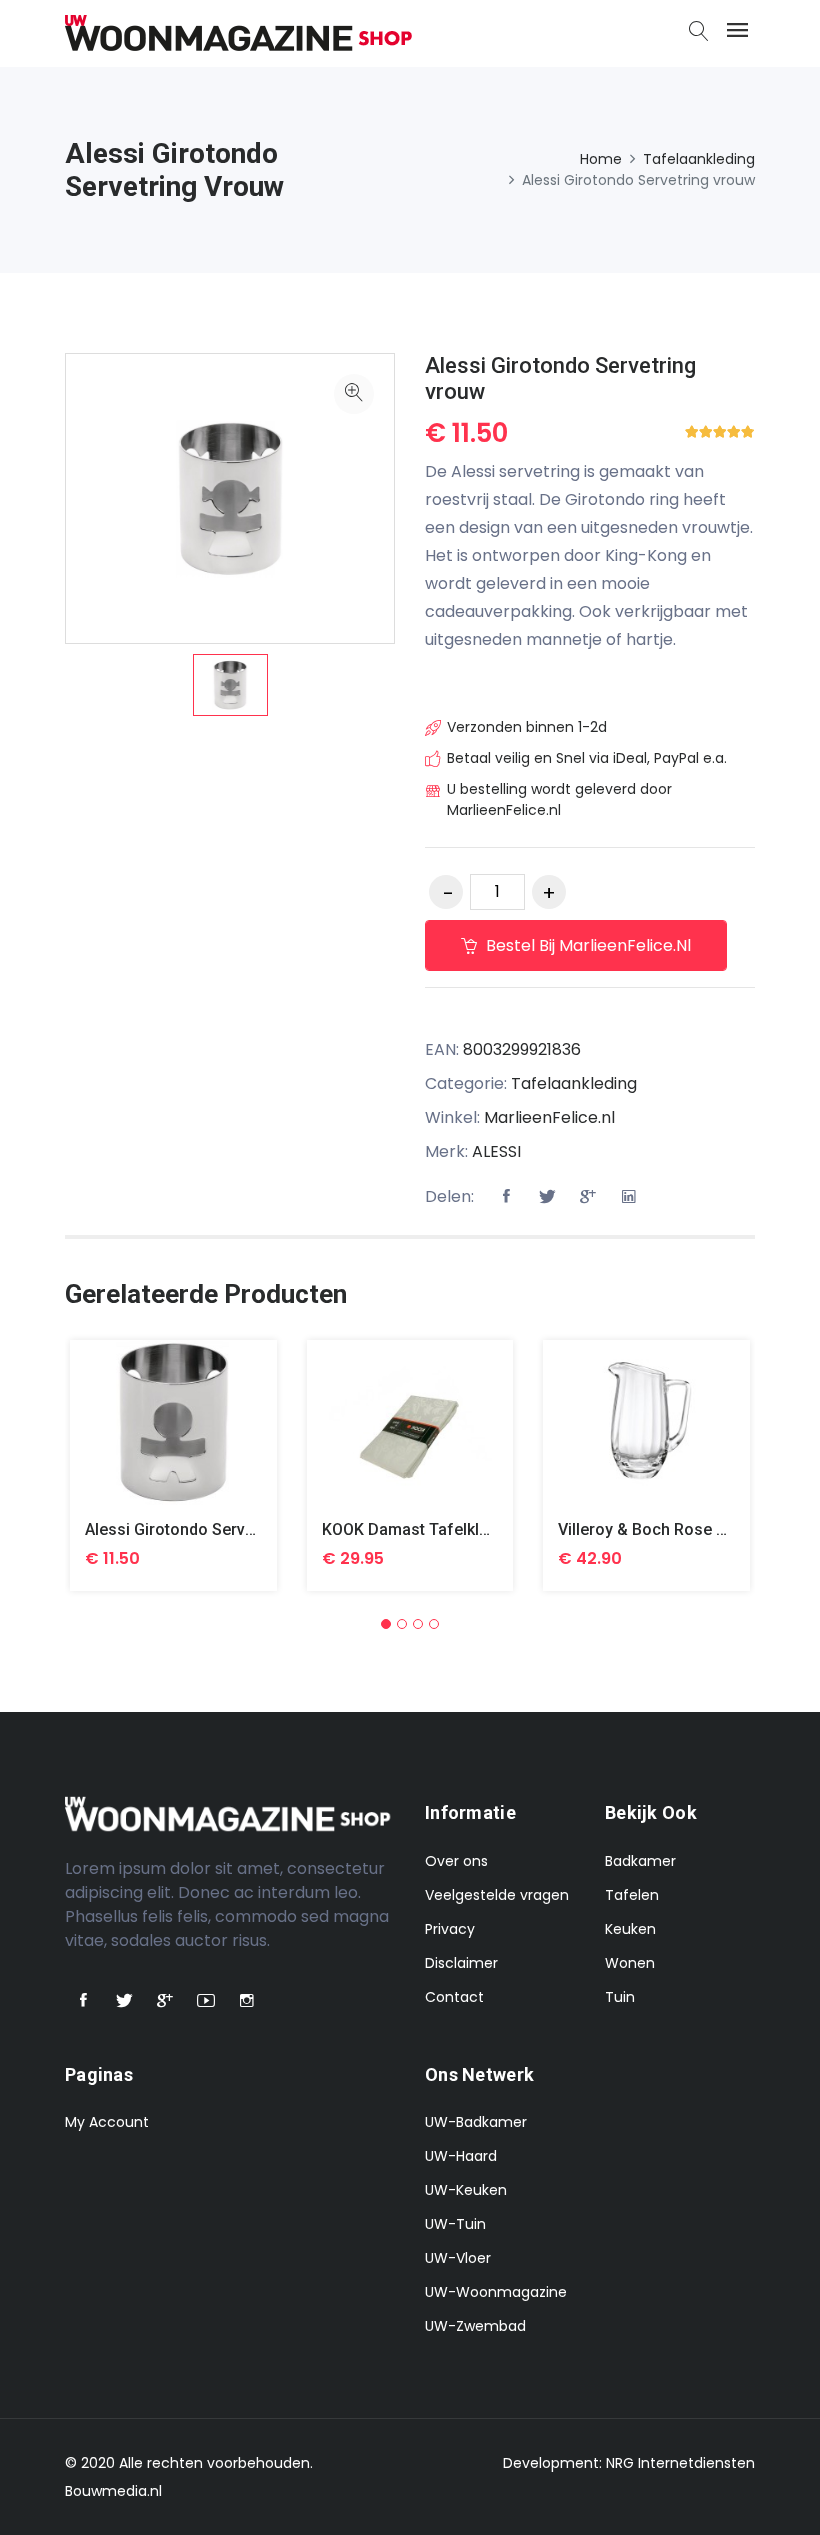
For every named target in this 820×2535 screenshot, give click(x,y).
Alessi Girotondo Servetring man (204, 1529)
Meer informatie (173, 1437)
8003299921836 (522, 1049)
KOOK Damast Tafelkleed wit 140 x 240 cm (480, 1529)
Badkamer (640, 1861)
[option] (230, 685)
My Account (107, 2122)
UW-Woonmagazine (496, 2292)
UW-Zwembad (475, 2326)
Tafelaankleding (699, 159)
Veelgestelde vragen (497, 1895)
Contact (454, 1997)
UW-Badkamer (476, 2122)
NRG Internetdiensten (680, 2463)
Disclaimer (461, 1963)
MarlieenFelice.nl (549, 1117)
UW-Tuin (455, 2224)
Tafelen (632, 1895)
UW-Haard (461, 2156)
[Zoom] (354, 394)
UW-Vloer (458, 2258)
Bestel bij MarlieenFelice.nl (586, 945)
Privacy (450, 1929)
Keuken (630, 1929)
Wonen (630, 1963)
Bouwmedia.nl (113, 2491)
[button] (386, 1624)
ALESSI (496, 1151)
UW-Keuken (466, 2190)
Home (601, 159)
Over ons (456, 1861)
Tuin (620, 1997)
